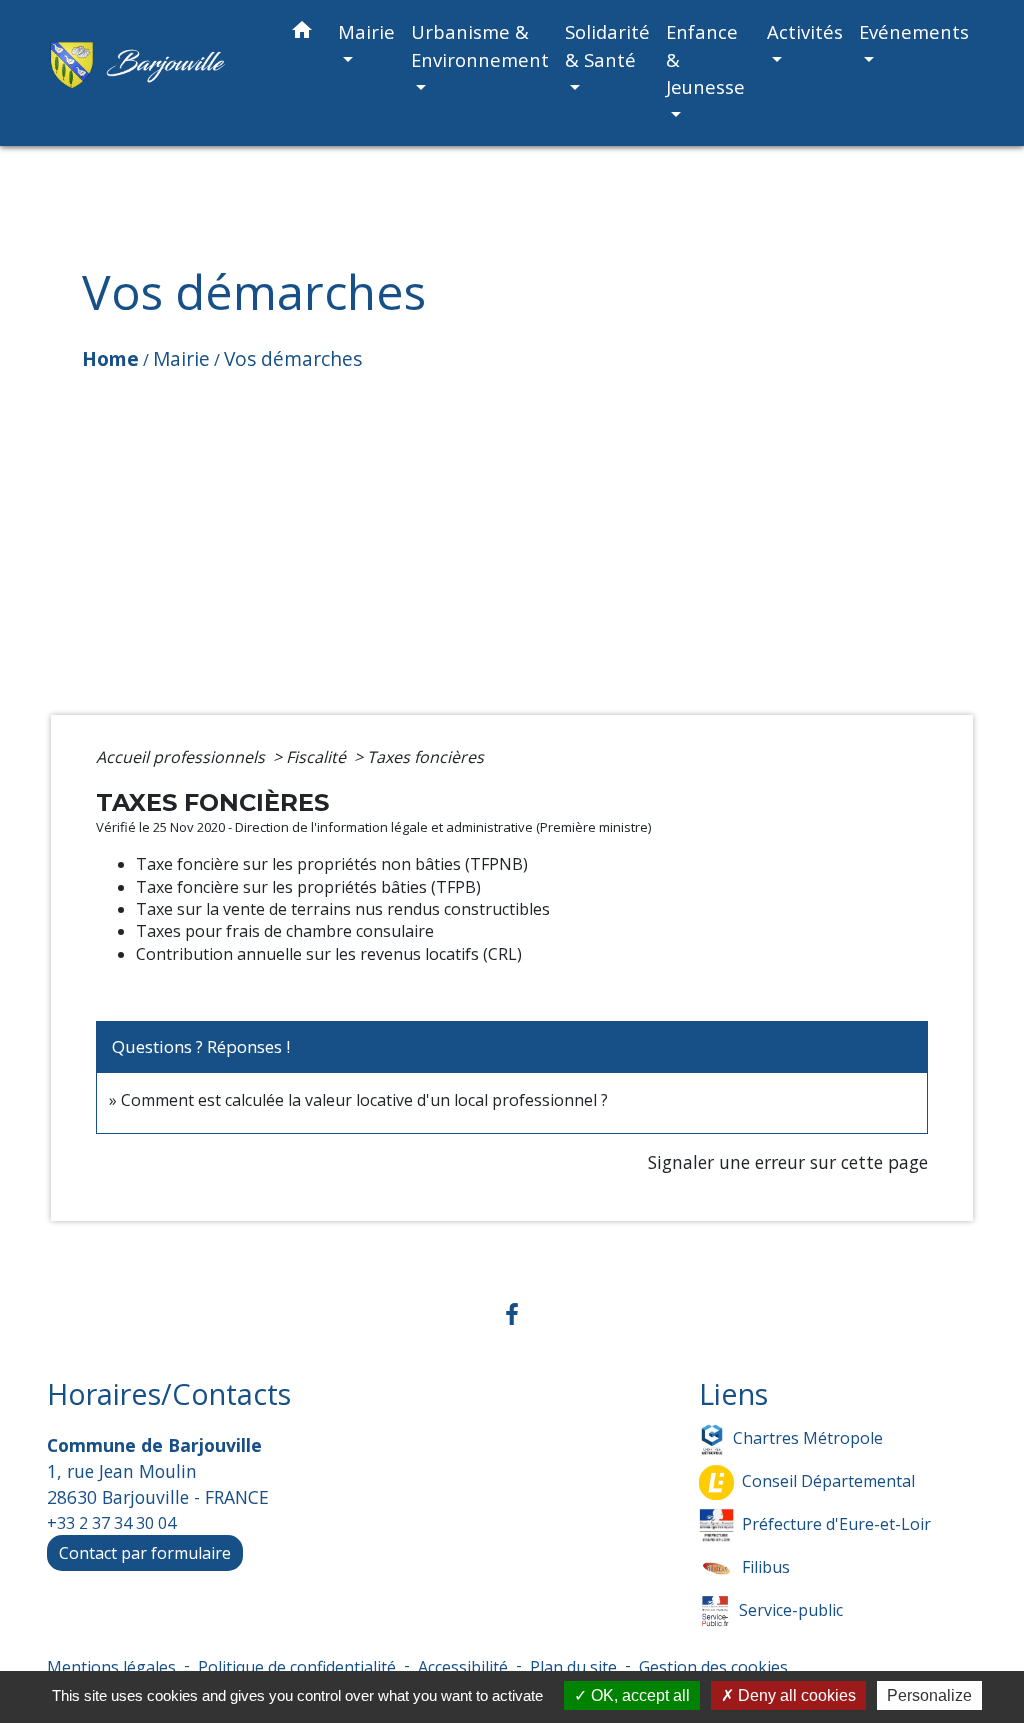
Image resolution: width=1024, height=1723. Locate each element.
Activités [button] (805, 31)
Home (110, 358)
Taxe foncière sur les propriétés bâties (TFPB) (308, 887)
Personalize (929, 1695)
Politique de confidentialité (297, 1667)
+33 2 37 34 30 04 (111, 1523)
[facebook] (512, 1313)
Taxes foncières (425, 757)
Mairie (181, 358)
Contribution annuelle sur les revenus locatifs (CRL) (329, 954)
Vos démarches (293, 358)
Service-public (791, 1609)
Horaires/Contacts (169, 1394)
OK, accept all (638, 1695)
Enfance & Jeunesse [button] (705, 59)
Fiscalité (318, 757)
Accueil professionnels (182, 757)
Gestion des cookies (713, 1667)
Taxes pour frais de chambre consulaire (285, 931)
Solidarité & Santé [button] (607, 45)
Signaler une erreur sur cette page (788, 1162)
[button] (302, 33)
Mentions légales (111, 1667)
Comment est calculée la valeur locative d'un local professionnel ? (364, 1100)
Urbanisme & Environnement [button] (480, 45)
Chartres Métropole (808, 1437)
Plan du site (573, 1667)
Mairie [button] (366, 31)
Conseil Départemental (828, 1480)
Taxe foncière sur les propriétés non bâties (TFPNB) (332, 864)
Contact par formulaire (145, 1553)
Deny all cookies (795, 1695)
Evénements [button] (914, 31)
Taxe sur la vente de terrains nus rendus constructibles (343, 909)
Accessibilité (463, 1667)
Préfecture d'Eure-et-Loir (836, 1523)
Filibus (766, 1566)
